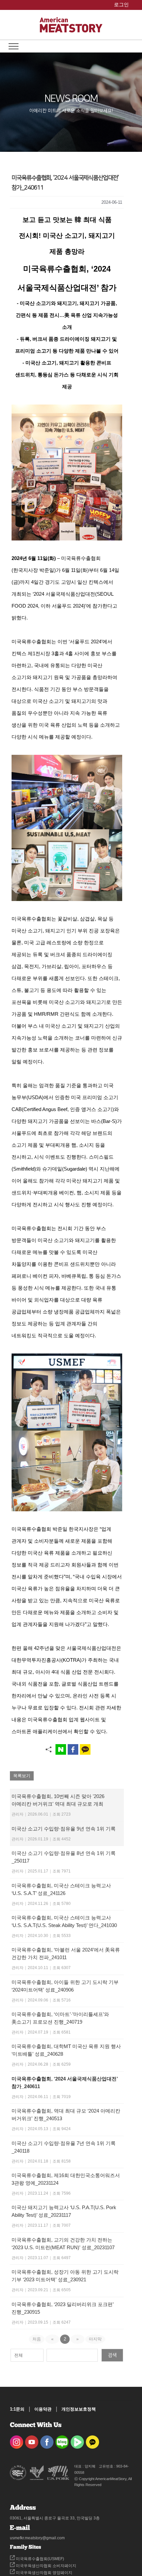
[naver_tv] (77, 2440)
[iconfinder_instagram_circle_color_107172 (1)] (17, 2440)
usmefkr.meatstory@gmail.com (37, 2538)
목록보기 (22, 1776)
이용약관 (43, 2409)
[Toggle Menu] (14, 46)
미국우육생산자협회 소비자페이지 (46, 2566)
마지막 (95, 2339)
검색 (112, 2355)
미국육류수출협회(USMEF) (39, 2559)
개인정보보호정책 (79, 2409)
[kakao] (92, 2440)
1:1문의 (17, 2409)
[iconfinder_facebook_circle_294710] (47, 2440)
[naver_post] (62, 2440)
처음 (37, 2339)
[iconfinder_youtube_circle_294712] (32, 2440)
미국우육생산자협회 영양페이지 (44, 2573)
